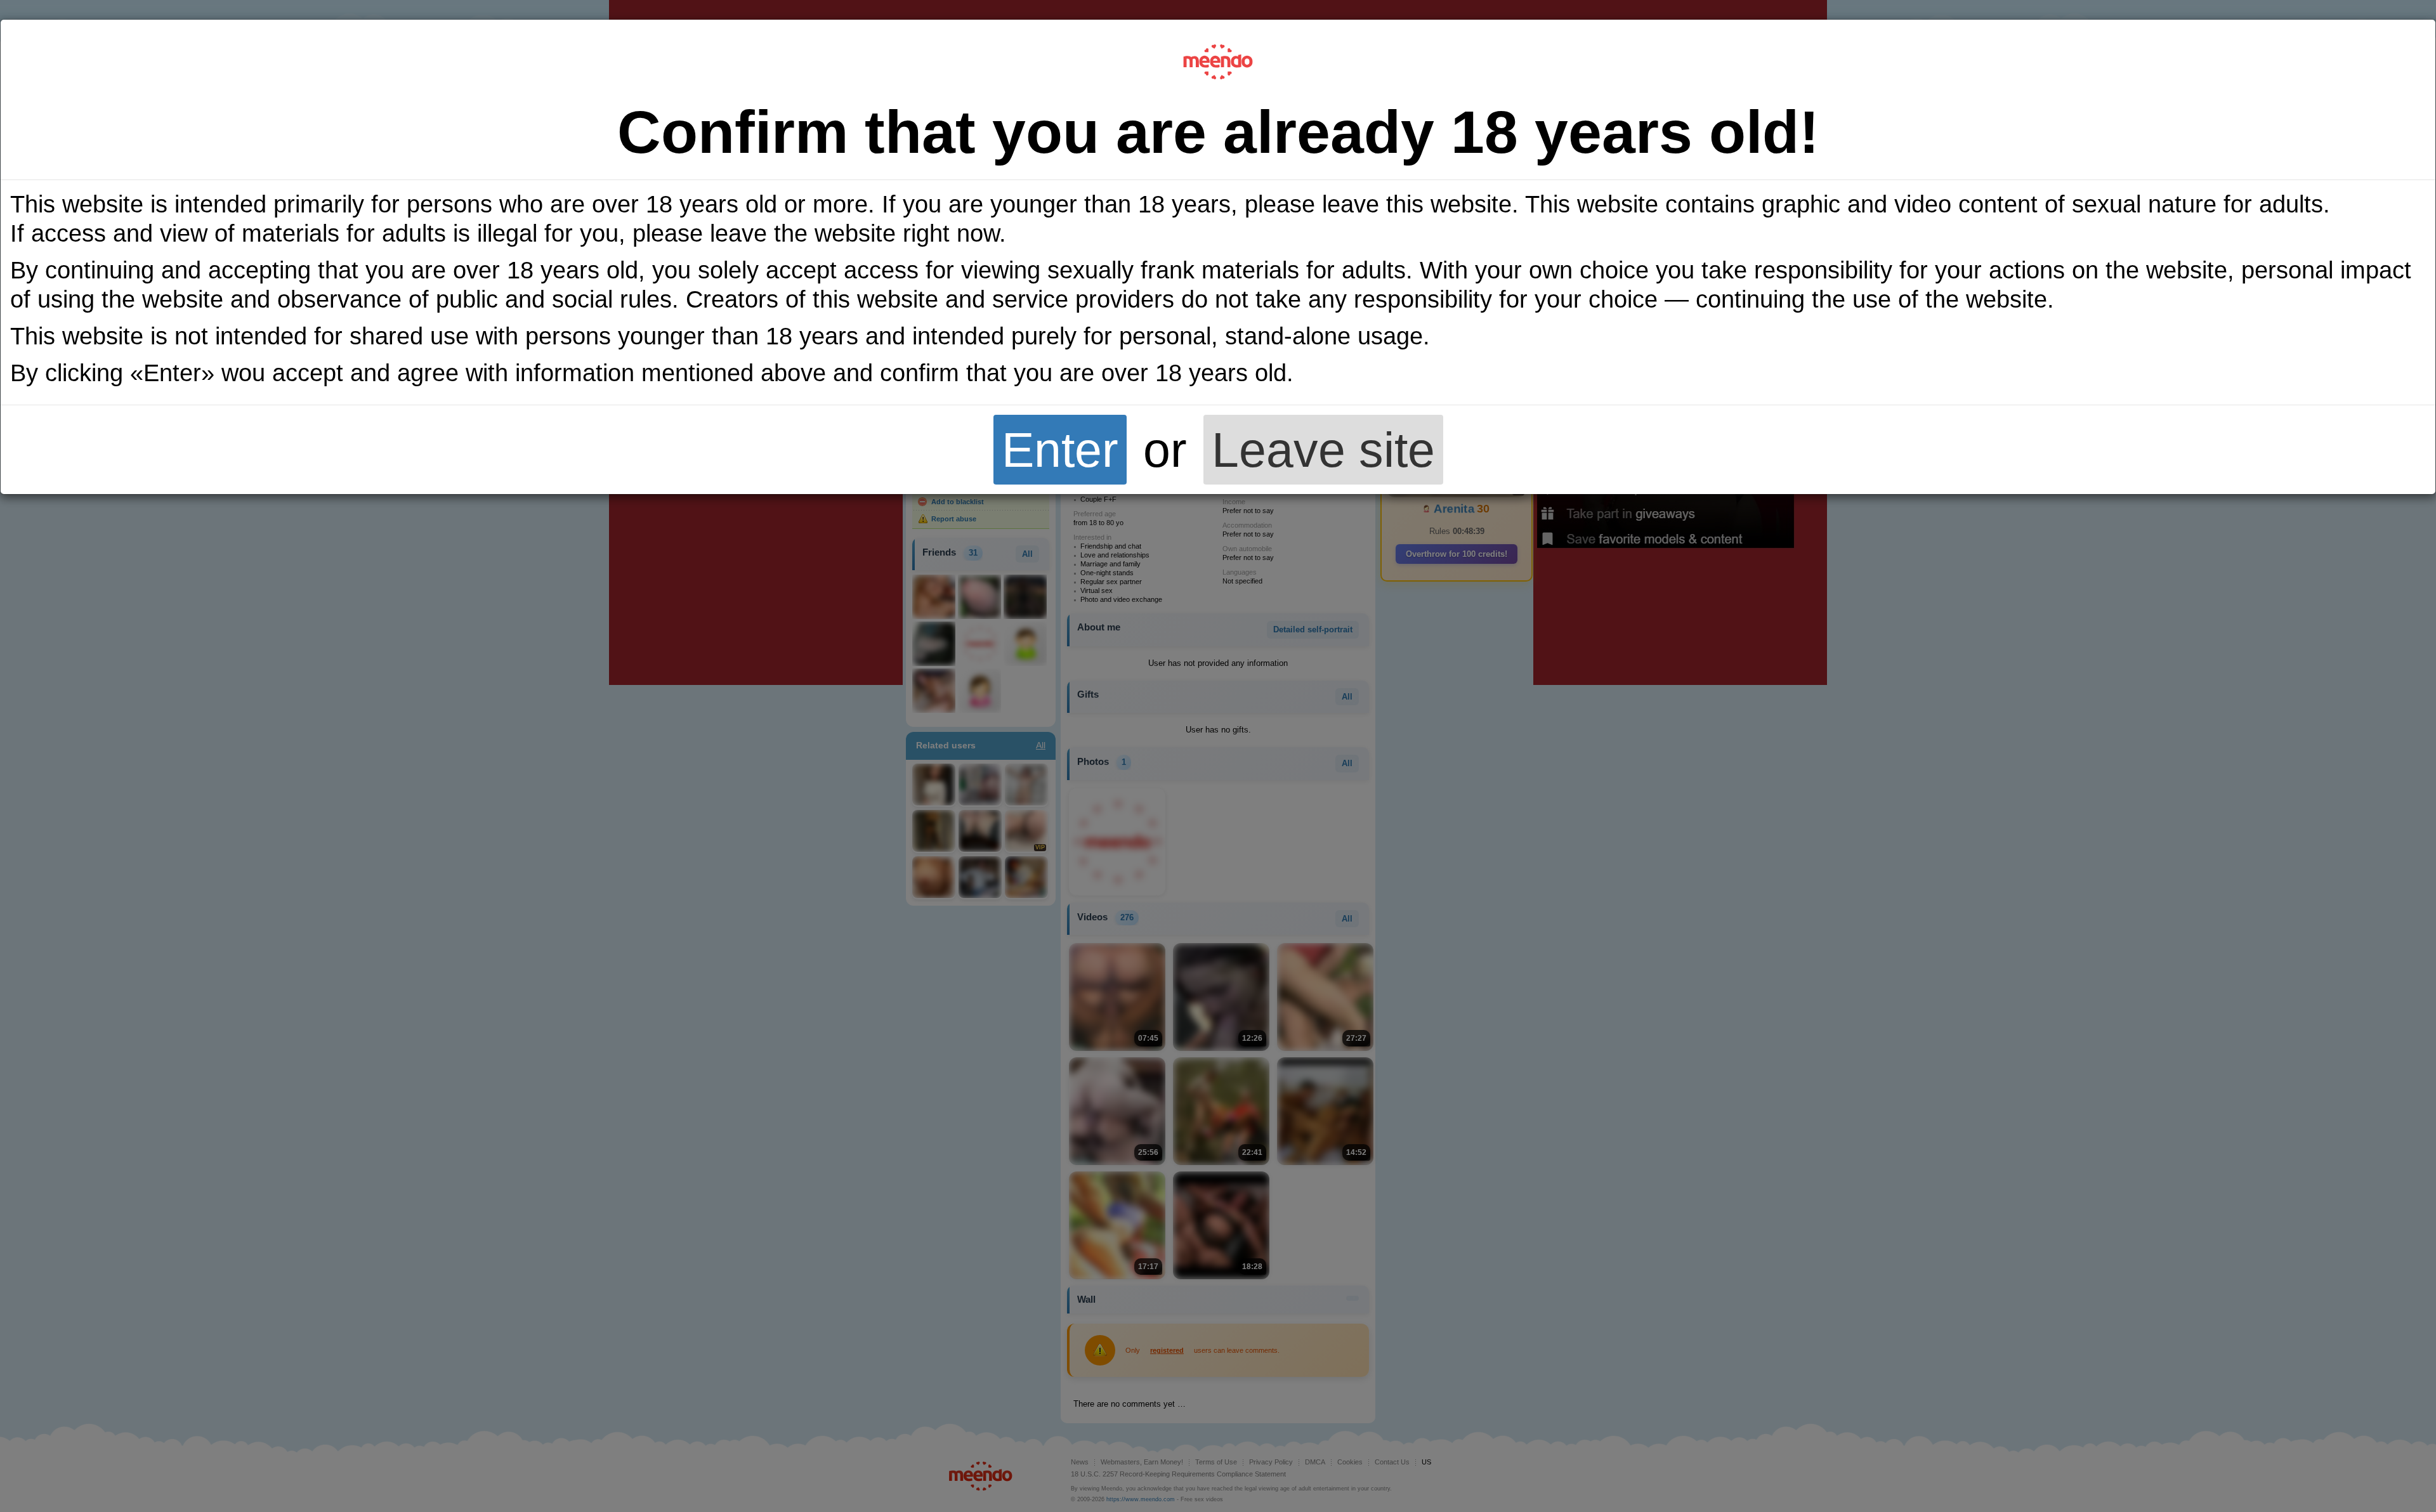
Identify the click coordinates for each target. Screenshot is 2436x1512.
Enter (1060, 450)
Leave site (1323, 450)
